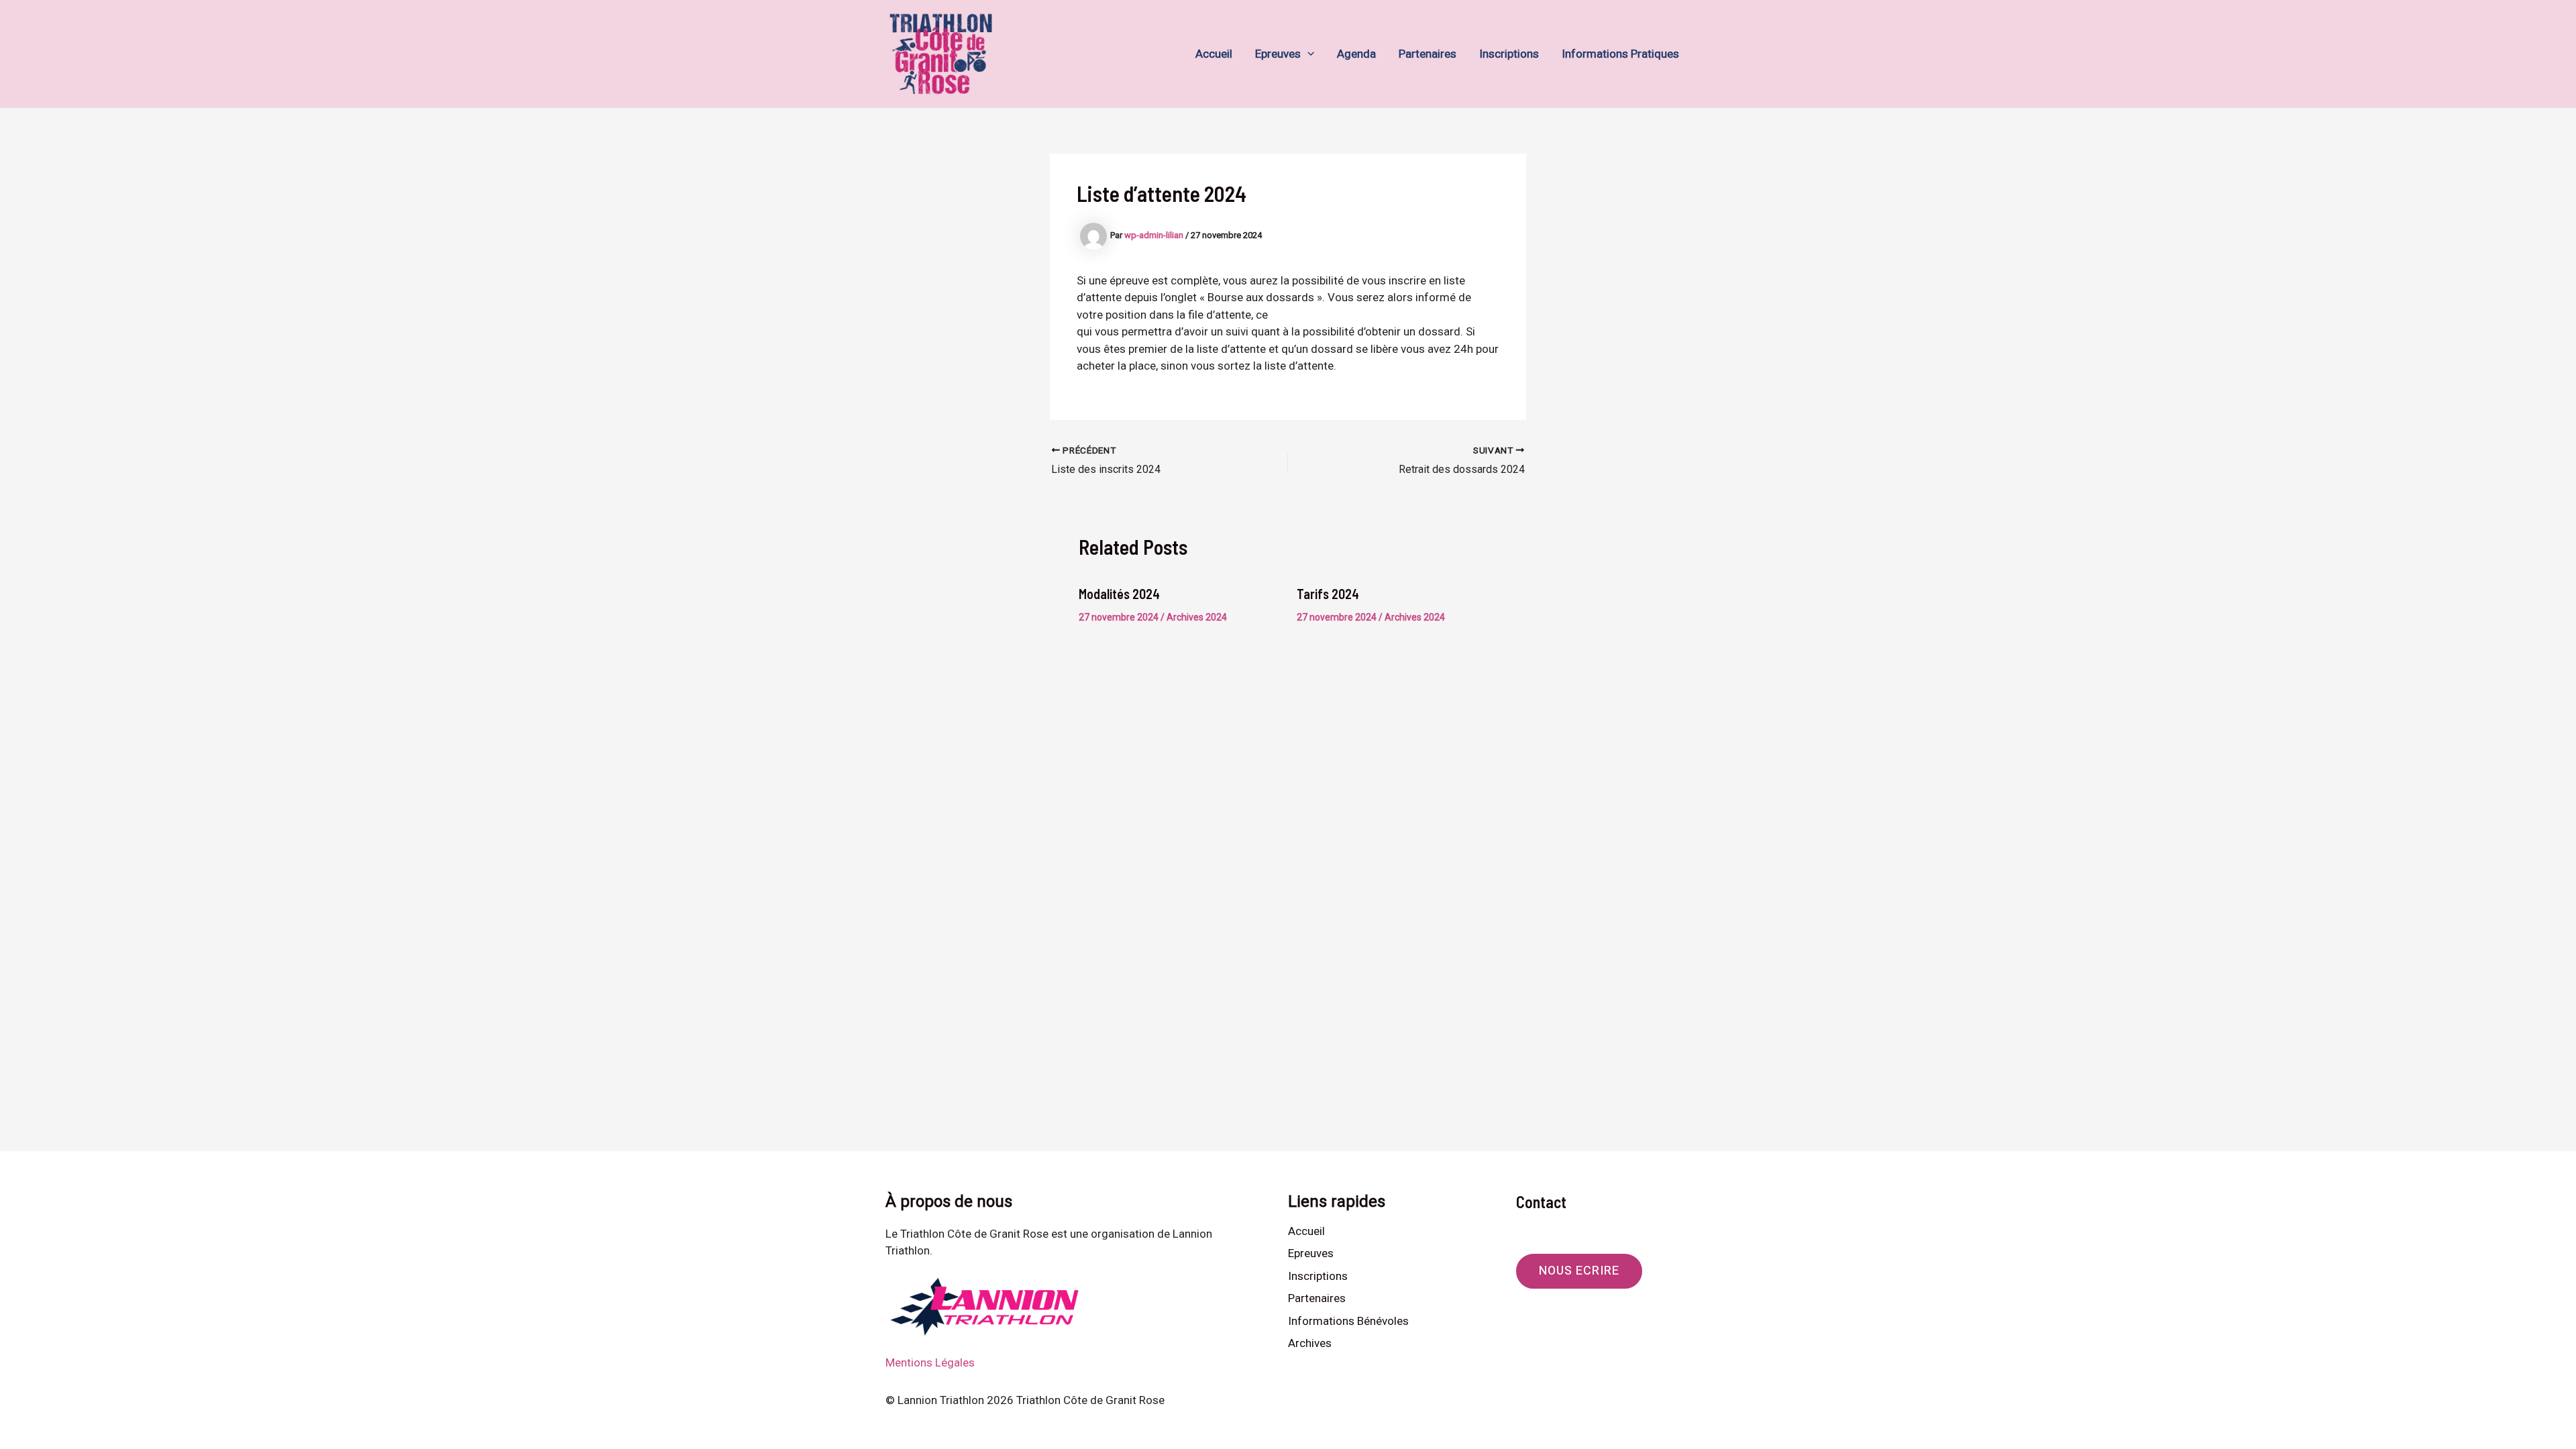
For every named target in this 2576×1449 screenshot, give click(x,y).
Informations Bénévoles (1348, 1321)
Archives (1310, 1343)
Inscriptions (1509, 54)
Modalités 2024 (1119, 594)
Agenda (1356, 54)
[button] (1307, 54)
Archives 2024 (1197, 617)
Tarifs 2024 (1328, 594)
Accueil (1214, 54)
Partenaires (1428, 54)
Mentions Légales (930, 1362)
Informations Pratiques (1620, 54)
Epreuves (1278, 54)
